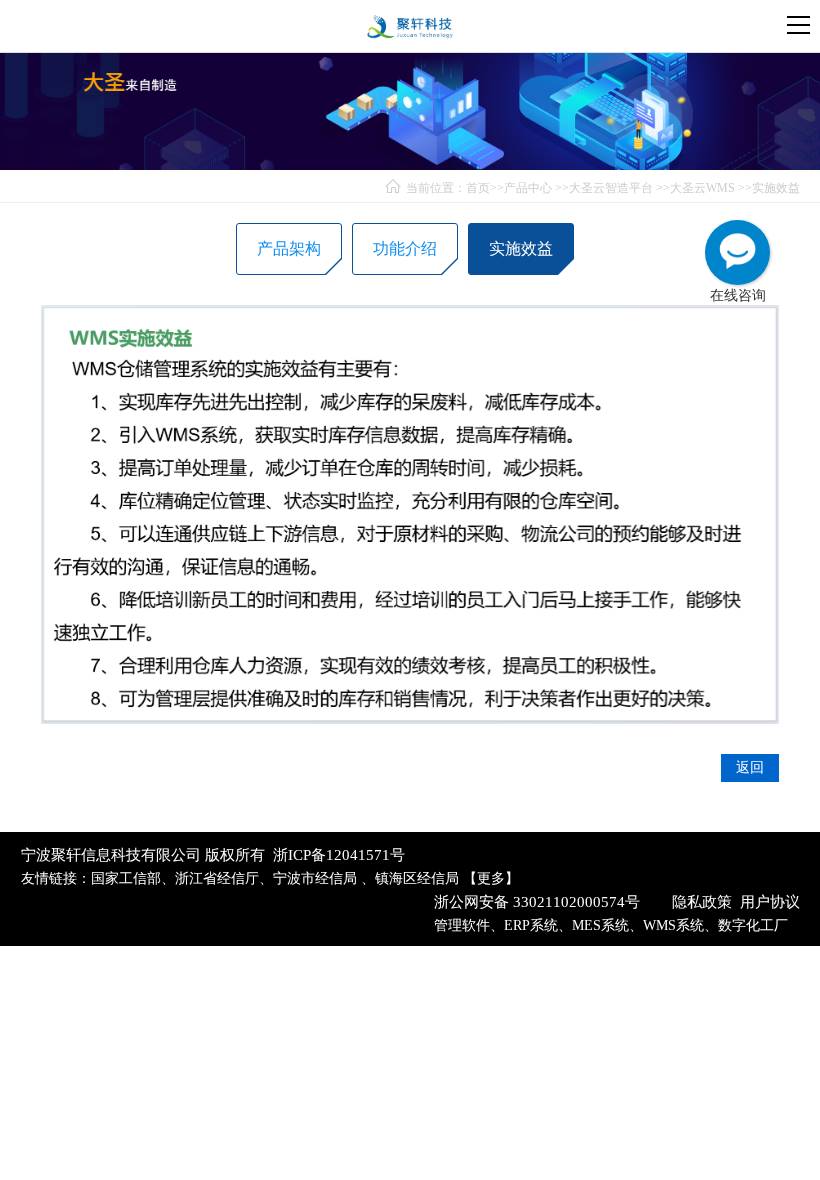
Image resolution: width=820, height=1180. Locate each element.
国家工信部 (126, 878)
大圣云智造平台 (611, 188)
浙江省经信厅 (217, 878)
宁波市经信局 (317, 878)
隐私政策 (702, 902)
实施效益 (776, 188)
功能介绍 (405, 248)
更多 (491, 878)
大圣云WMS (702, 188)
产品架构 (289, 248)
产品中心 (528, 188)
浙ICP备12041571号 (339, 855)
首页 (478, 188)
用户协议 (770, 902)
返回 (750, 767)
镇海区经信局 (417, 878)
